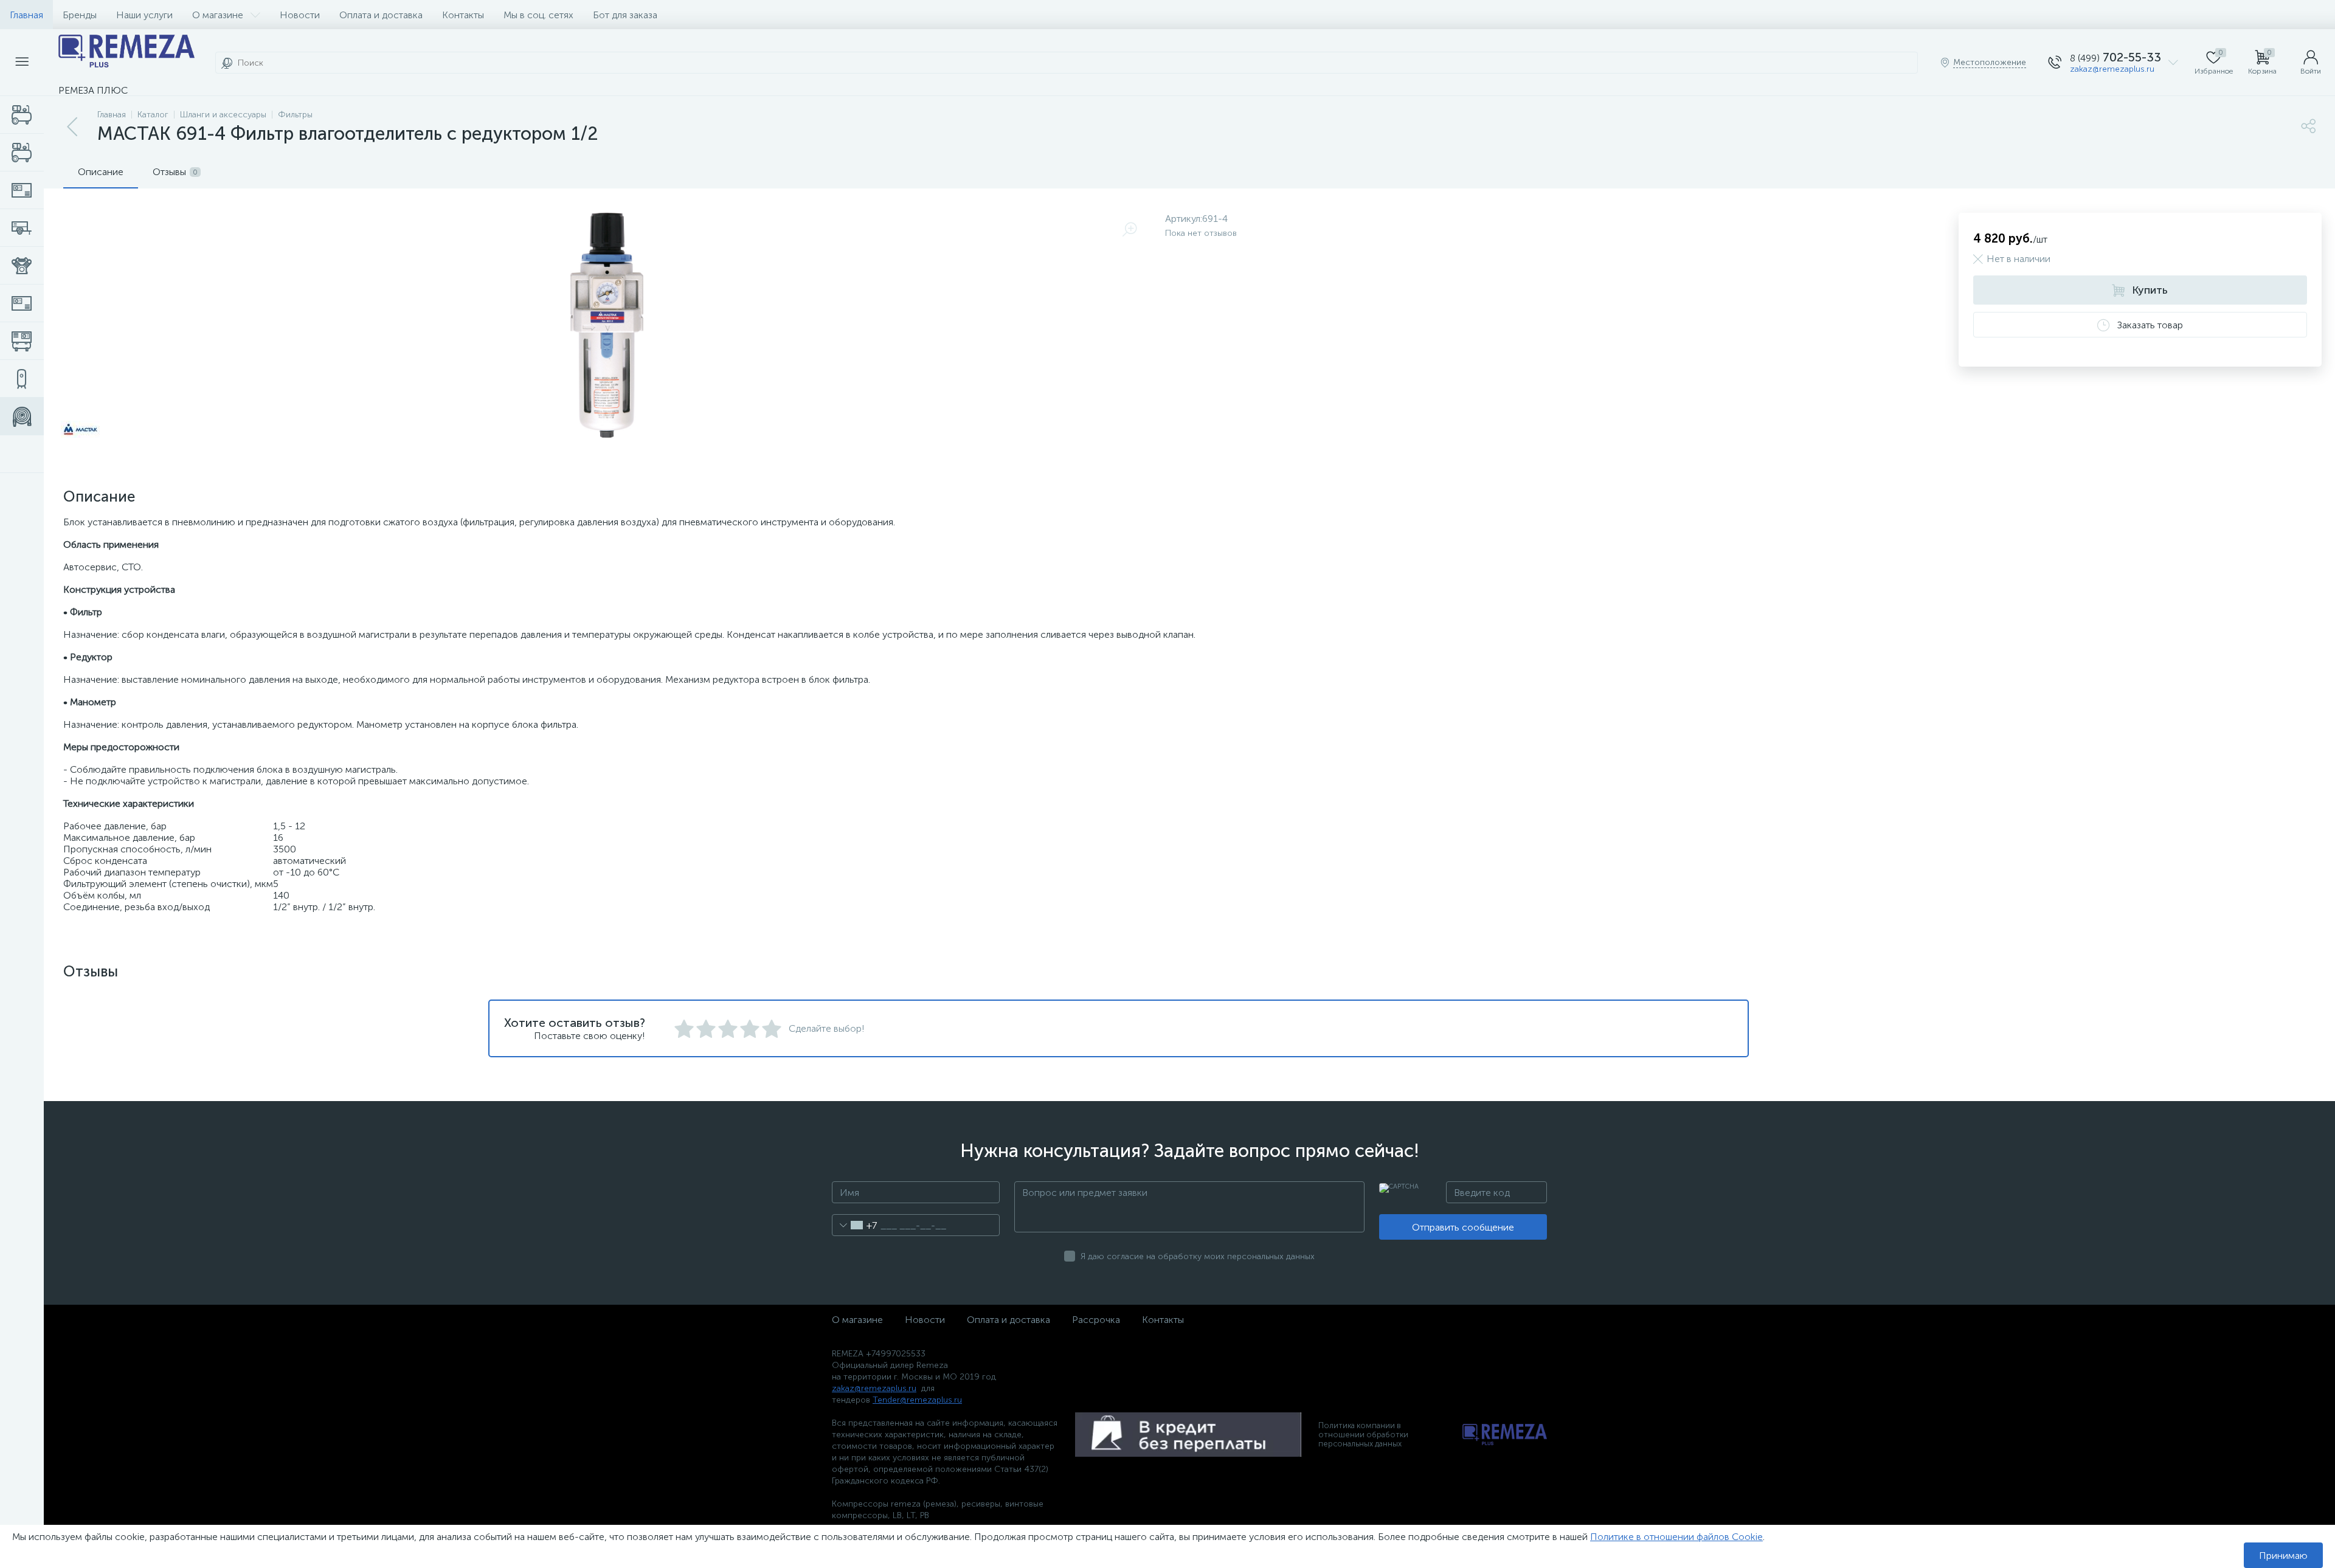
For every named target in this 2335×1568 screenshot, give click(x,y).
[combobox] (855, 1225)
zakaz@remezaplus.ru (2112, 69)
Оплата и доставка (381, 15)
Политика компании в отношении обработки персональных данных (1363, 1435)
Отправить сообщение (1463, 1227)
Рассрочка (1096, 1320)
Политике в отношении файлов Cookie (1676, 1537)
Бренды (80, 15)
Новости (300, 15)
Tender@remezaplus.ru (917, 1400)
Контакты (463, 15)
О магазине (218, 15)
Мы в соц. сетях (538, 15)
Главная (26, 15)
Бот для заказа (625, 15)
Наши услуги (144, 15)
